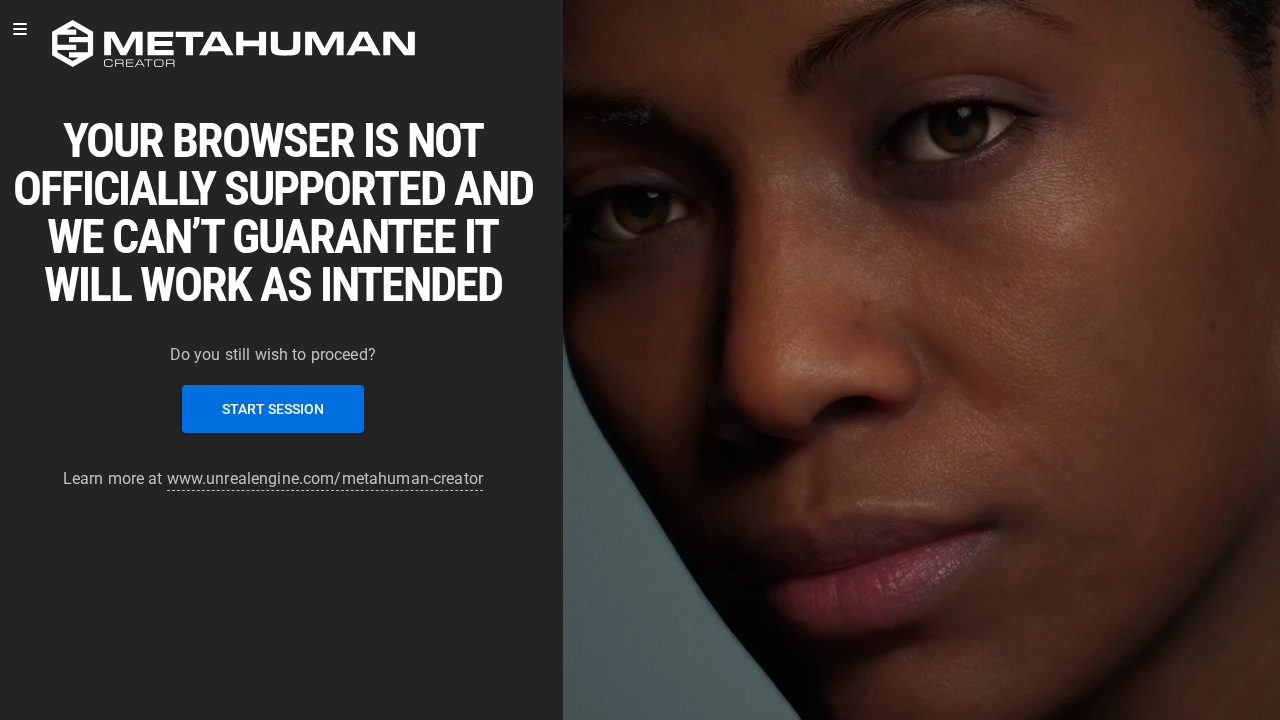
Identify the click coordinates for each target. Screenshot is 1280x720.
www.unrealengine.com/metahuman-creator (325, 478)
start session (273, 409)
